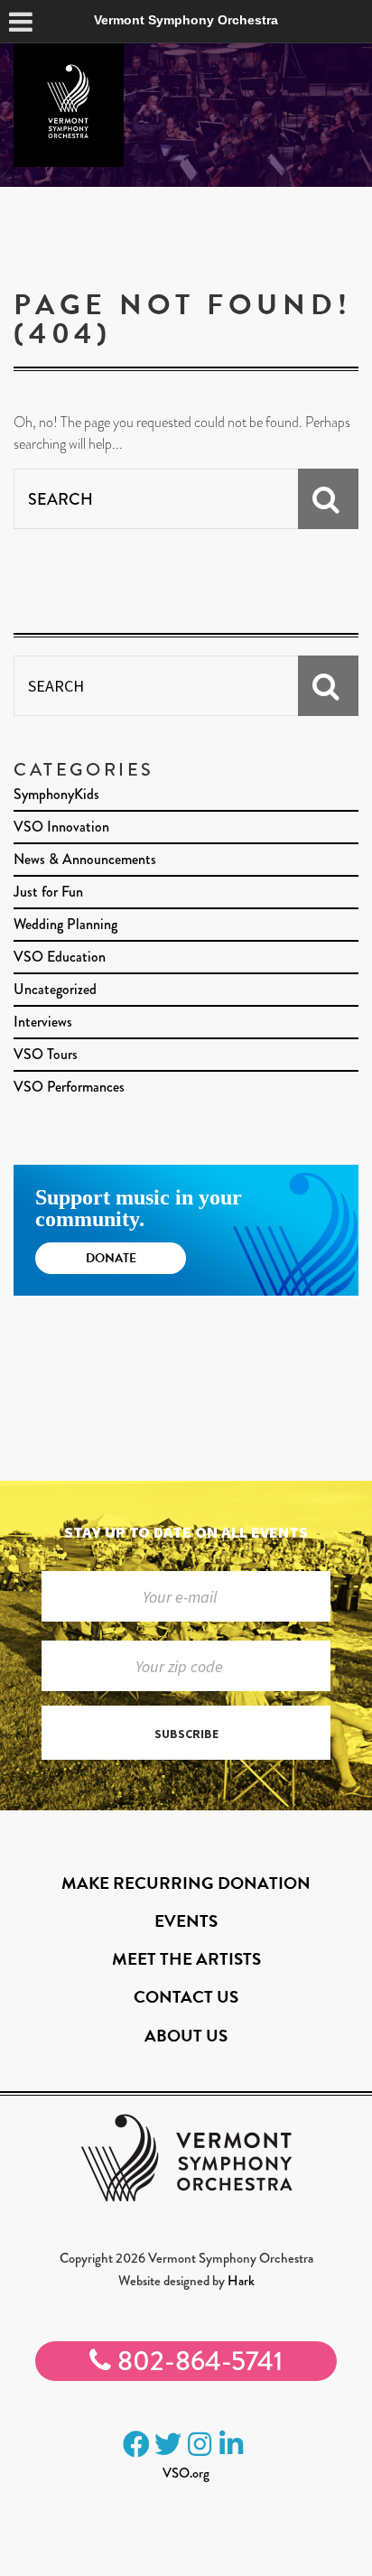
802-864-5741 (197, 2361)
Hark (241, 2281)
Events (186, 1921)
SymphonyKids (56, 794)
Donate (111, 1258)
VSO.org (186, 2473)
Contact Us (186, 1997)
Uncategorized (55, 989)
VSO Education (60, 957)
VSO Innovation (61, 827)
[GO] (328, 499)
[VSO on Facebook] (136, 2444)
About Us (186, 2036)
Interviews (43, 1022)
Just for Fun (48, 892)
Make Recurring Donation (186, 1883)
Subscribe (186, 1734)
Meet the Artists (186, 1959)
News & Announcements (85, 859)
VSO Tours (46, 1054)
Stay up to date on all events (186, 1532)
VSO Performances (69, 1087)
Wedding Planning (65, 924)
